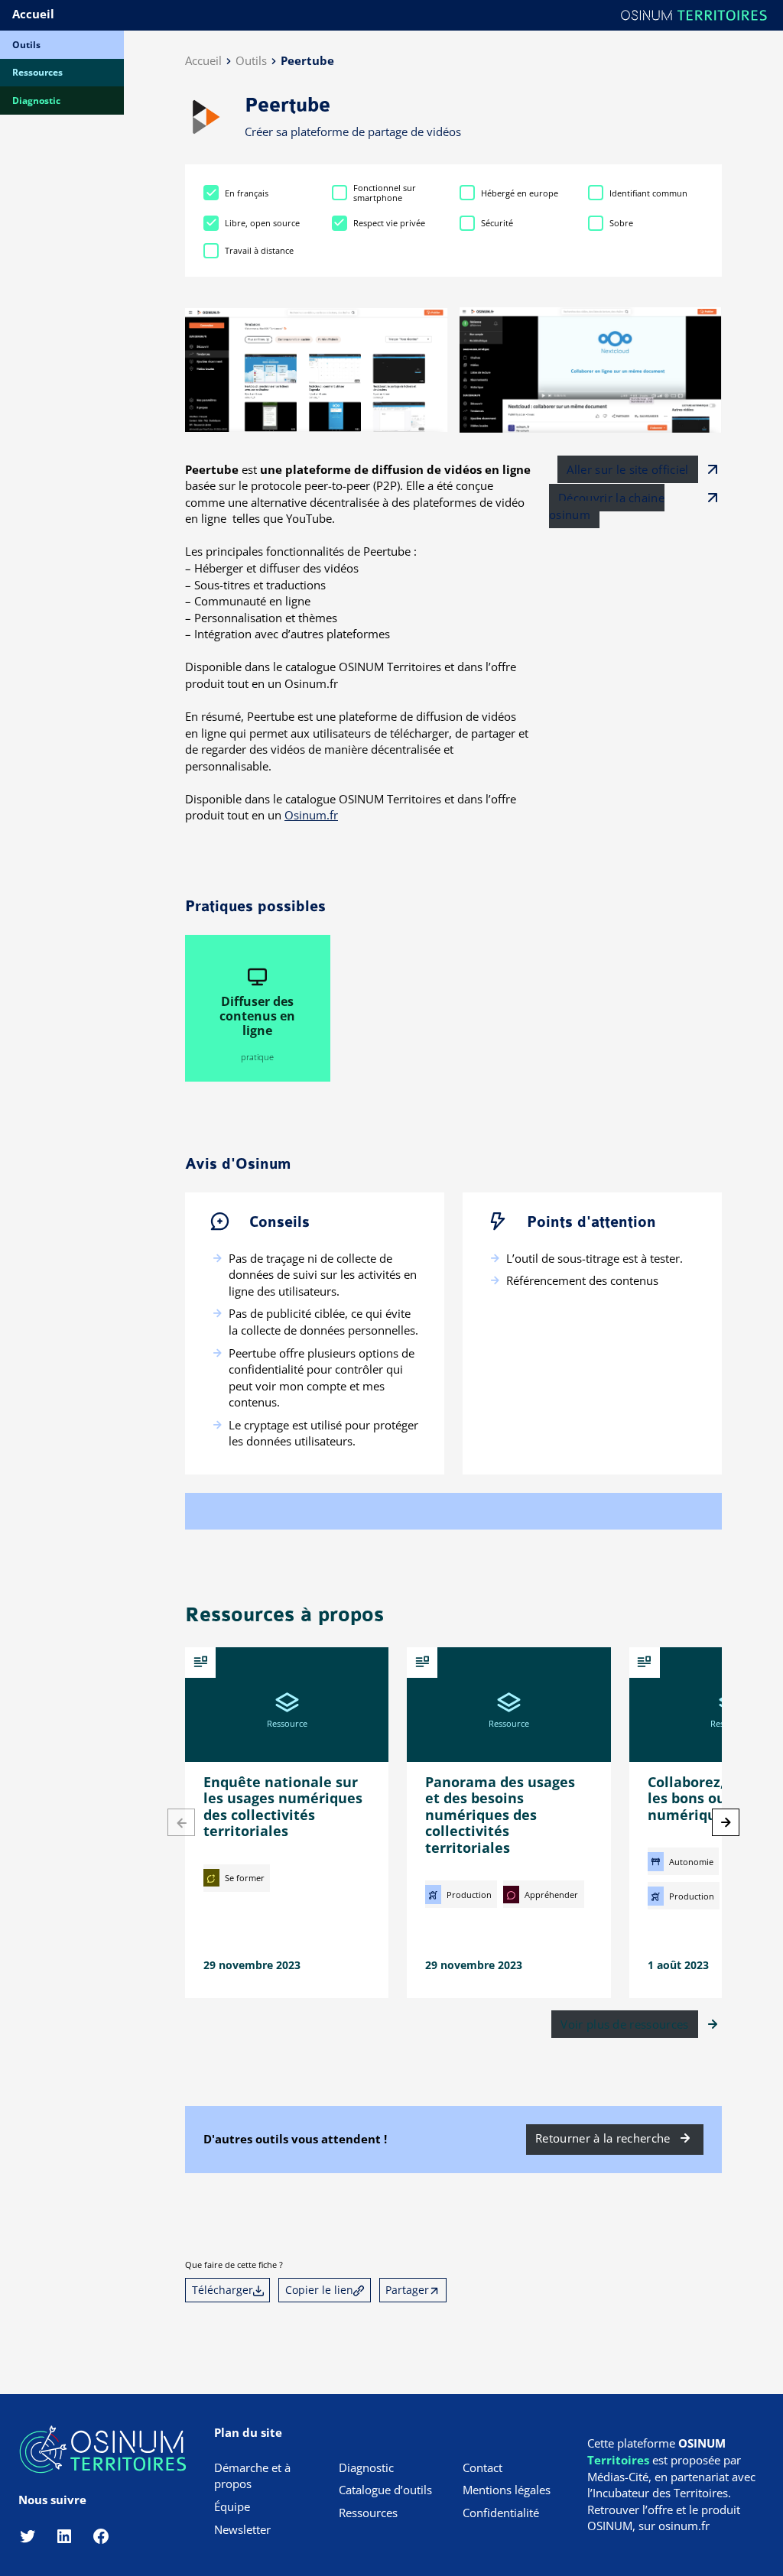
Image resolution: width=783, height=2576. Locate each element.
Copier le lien (319, 2290)
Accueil (33, 14)
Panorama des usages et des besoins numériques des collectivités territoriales (500, 1815)
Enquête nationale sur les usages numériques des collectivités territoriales (283, 1807)
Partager (407, 2290)
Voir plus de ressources (624, 2024)
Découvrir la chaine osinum (607, 506)
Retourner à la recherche (603, 2138)
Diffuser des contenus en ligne (257, 1016)
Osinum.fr (311, 815)
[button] (726, 1822)
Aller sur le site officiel (627, 469)
